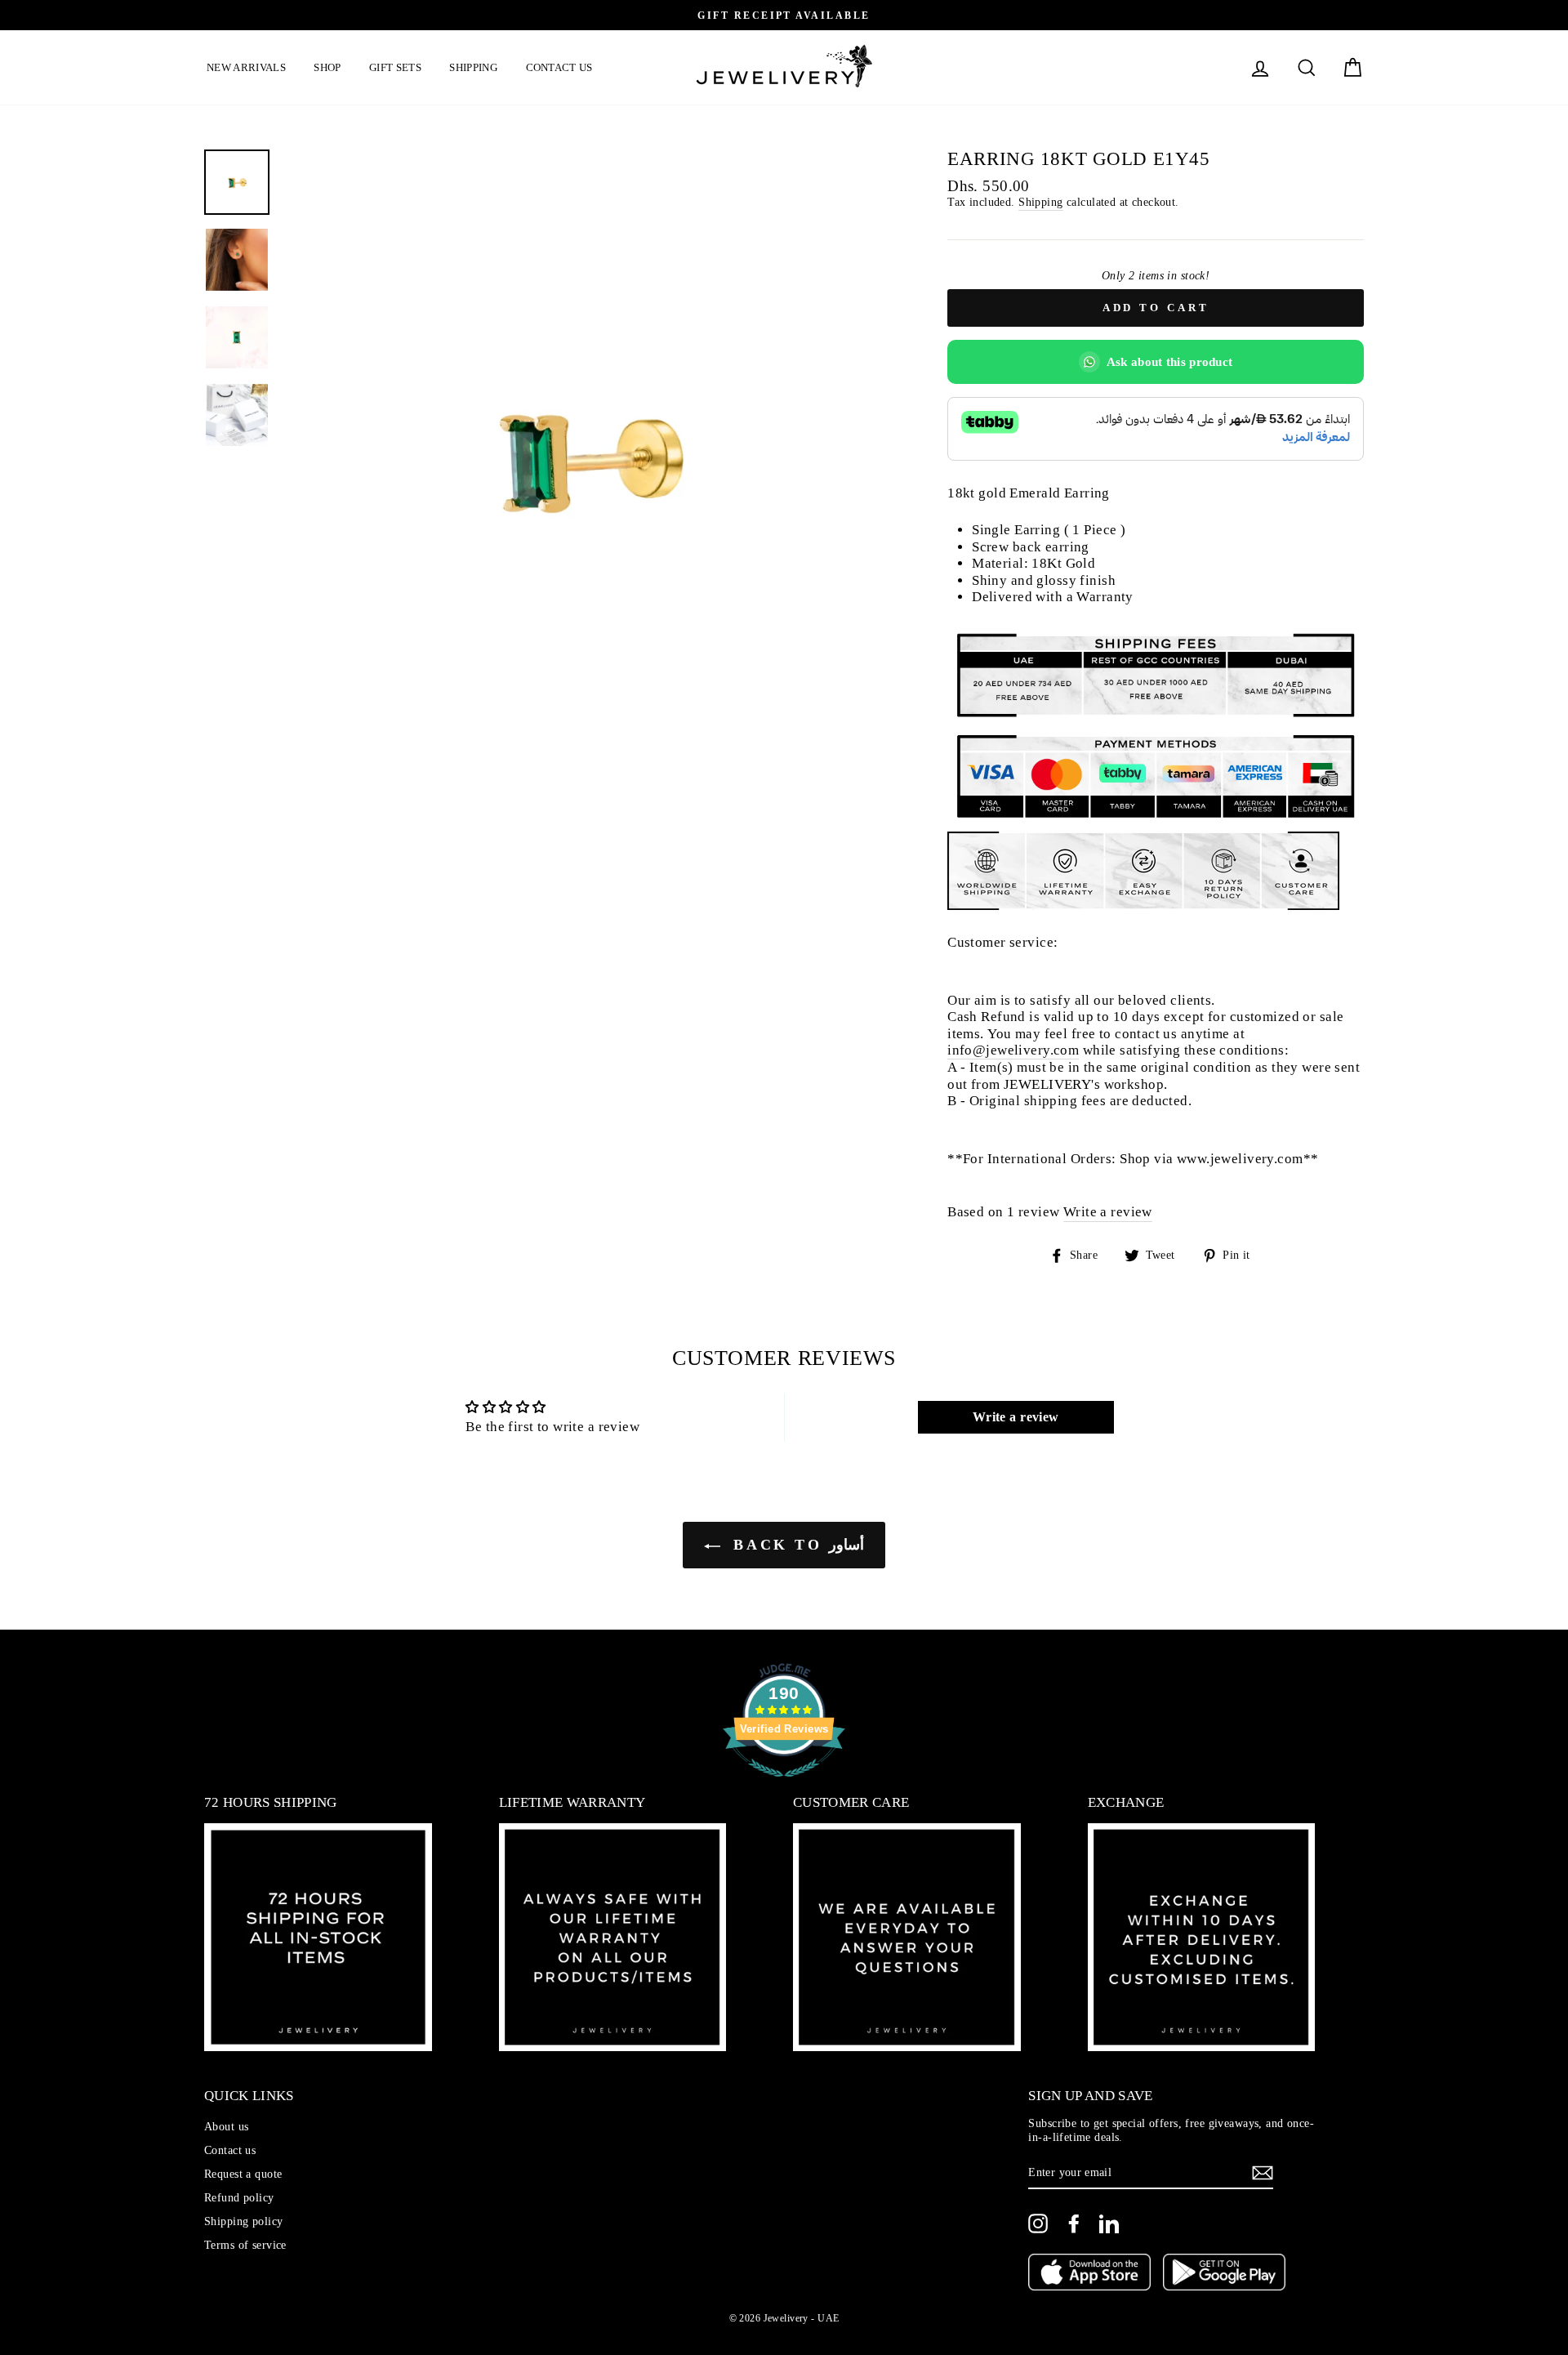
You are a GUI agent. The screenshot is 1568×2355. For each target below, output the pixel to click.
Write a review (1108, 1212)
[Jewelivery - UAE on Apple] (1089, 2274)
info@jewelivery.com (1013, 1050)
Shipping (473, 67)
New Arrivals (246, 67)
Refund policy (239, 2197)
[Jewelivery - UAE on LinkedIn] (1109, 2223)
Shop (327, 67)
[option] (784, 15)
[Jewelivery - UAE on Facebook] (1074, 2223)
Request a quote (243, 2174)
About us (226, 2126)
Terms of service (245, 2245)
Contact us (559, 67)
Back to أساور (795, 1545)
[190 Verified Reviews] (784, 1785)
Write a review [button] (1016, 1417)
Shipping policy (243, 2221)
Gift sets (395, 67)
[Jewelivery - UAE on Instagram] (1038, 2223)
